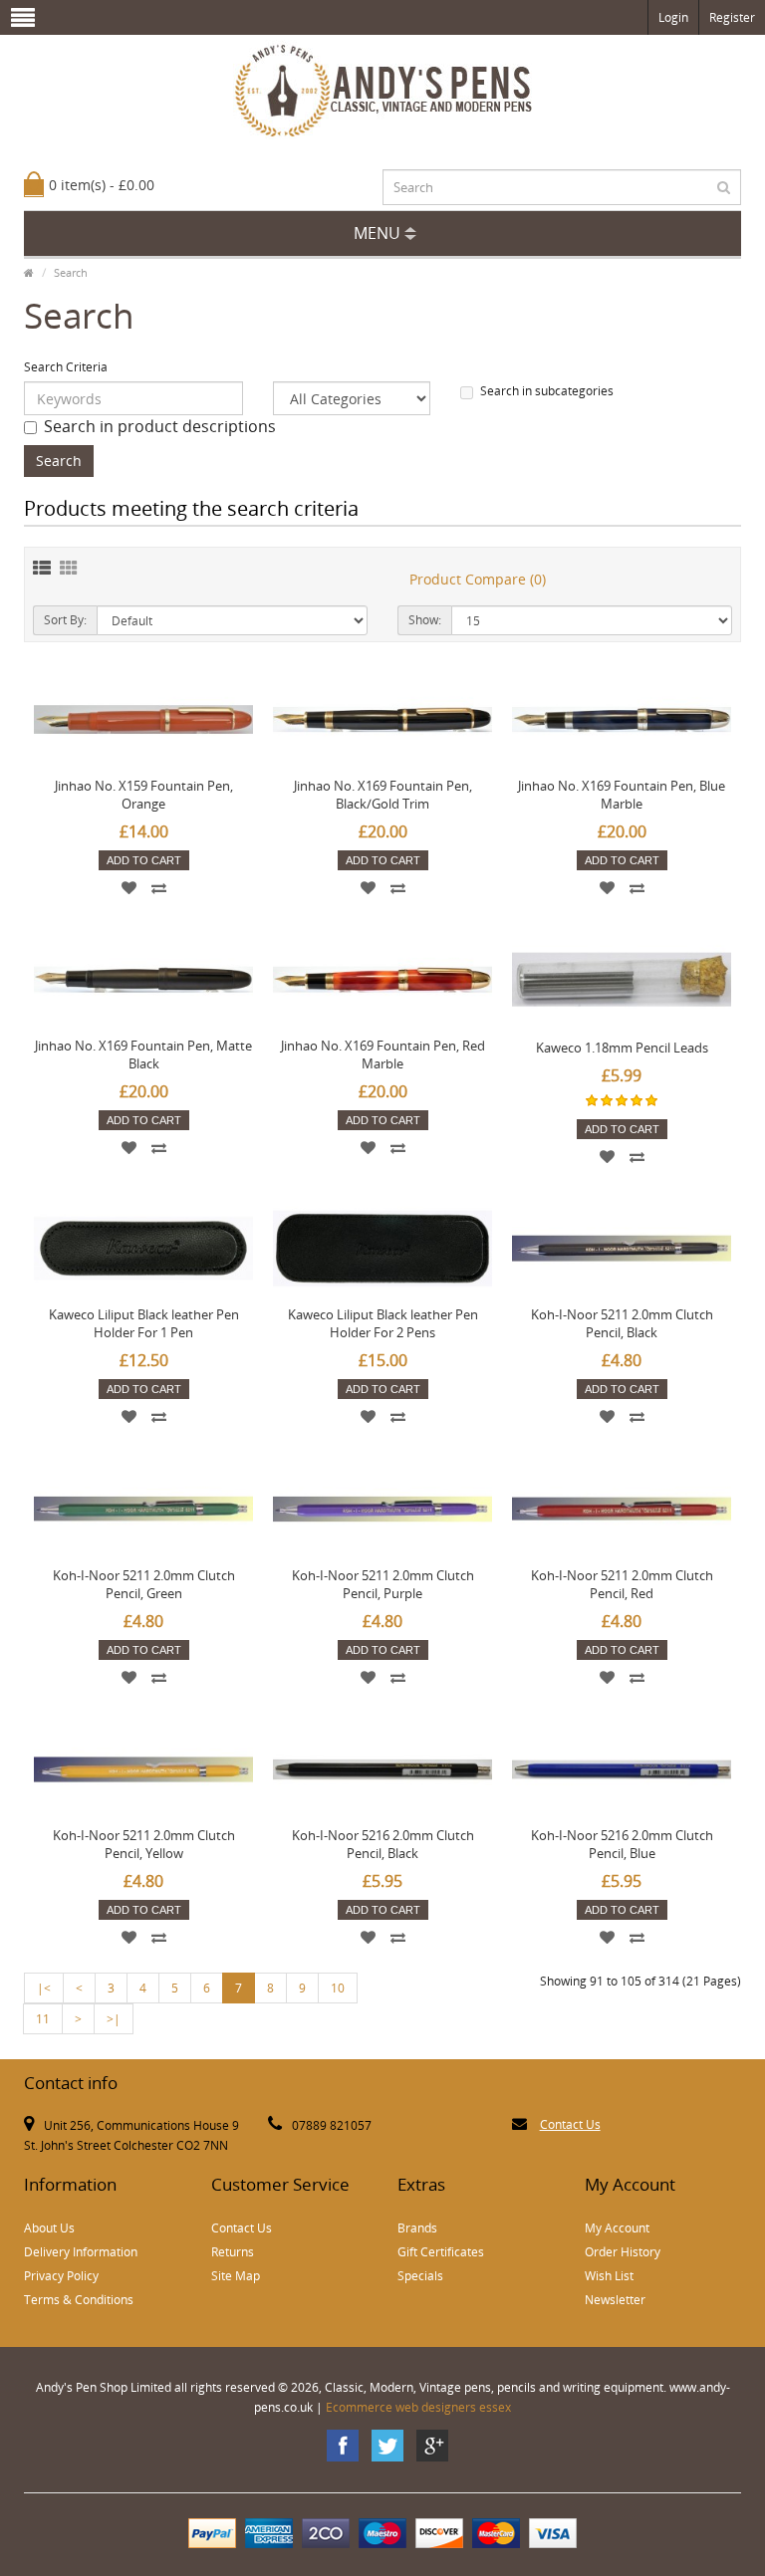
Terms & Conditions (79, 2300)
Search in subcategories (547, 391)
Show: (425, 620)
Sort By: (65, 620)
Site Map (236, 2276)
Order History (623, 2252)
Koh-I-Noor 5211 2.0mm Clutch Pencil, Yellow (144, 1844)
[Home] (29, 272)
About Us (49, 2228)
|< (44, 1988)
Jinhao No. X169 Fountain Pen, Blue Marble (622, 795)
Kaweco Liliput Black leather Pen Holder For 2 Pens (383, 1323)
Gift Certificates (441, 2252)
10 (338, 1988)
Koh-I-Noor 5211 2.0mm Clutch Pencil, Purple (383, 1584)
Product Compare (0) (478, 579)
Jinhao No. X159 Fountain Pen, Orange (144, 795)
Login (673, 17)
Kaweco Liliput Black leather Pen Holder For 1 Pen (144, 1323)
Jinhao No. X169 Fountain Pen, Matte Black (143, 1054)
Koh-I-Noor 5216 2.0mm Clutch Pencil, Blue (622, 1844)
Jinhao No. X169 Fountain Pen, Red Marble (383, 1054)
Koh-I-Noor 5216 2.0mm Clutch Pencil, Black (383, 1844)
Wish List (609, 2276)
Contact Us (570, 2124)
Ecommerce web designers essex (418, 2407)
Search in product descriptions (160, 426)
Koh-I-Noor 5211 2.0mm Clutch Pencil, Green (144, 1584)
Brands (417, 2228)
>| (114, 2019)
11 (43, 2019)
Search (71, 272)
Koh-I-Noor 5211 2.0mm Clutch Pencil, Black (622, 1323)
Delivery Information (81, 2252)
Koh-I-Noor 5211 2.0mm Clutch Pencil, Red (622, 1584)
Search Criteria (66, 367)
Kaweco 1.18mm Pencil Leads (622, 1048)
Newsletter (615, 2300)
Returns (233, 2252)
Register (732, 17)
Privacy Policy (61, 2276)
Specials (420, 2276)
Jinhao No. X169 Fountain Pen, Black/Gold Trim (383, 795)
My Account (617, 2228)
